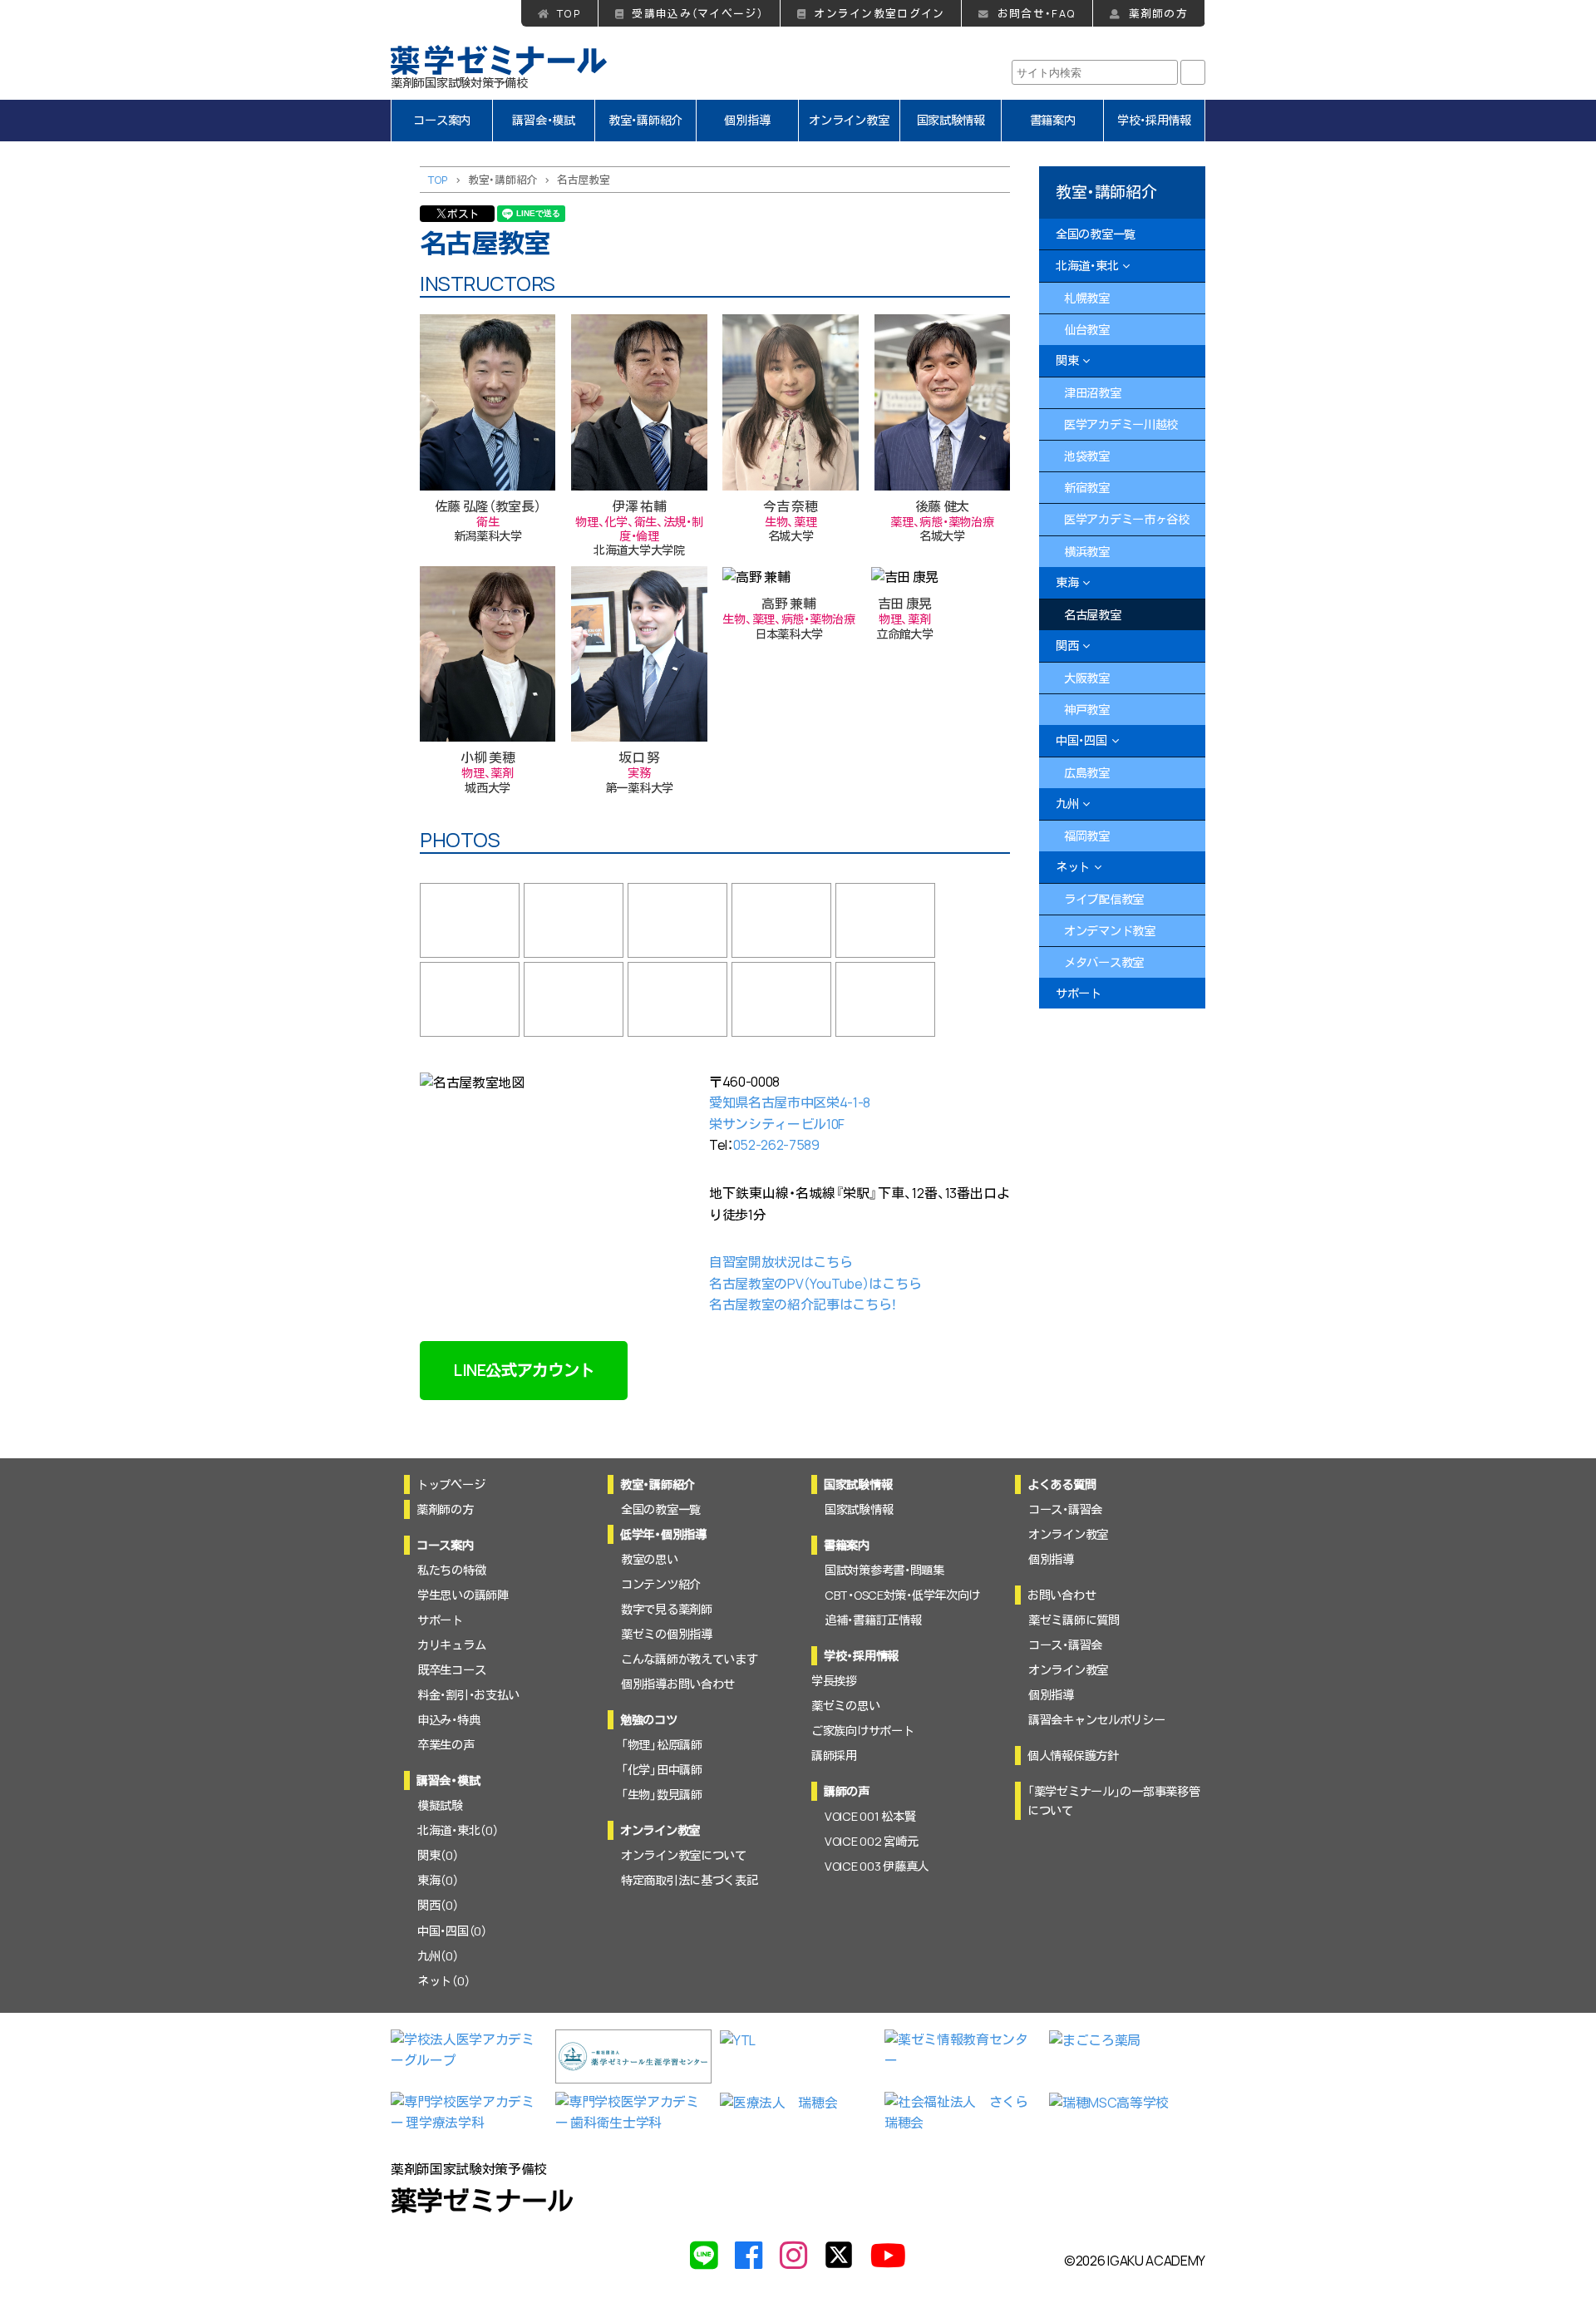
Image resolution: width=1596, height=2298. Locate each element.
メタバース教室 (1104, 962)
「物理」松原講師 (662, 1745)
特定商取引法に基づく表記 (690, 1880)
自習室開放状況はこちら (781, 1262)
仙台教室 (1087, 330)
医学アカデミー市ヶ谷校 (1127, 519)
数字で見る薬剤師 (667, 1609)
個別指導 (747, 120)
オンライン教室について (684, 1855)
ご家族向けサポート (862, 1731)
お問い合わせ (1062, 1595)
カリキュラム (451, 1645)
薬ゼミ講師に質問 (1074, 1620)
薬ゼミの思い (845, 1706)
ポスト (463, 214)
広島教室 (1087, 773)
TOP (569, 13)
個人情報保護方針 (1073, 1756)
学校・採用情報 (1154, 120)
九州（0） (438, 1956)
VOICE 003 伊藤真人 (877, 1866)
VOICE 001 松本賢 (870, 1816)
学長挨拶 (834, 1681)
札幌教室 (1087, 298)
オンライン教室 (849, 120)
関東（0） (438, 1855)
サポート (1079, 993)
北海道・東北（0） (458, 1830)
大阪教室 (1087, 678)
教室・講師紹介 (645, 120)
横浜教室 (1087, 552)
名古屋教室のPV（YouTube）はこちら (815, 1284)
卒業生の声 (446, 1745)
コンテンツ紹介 (661, 1584)
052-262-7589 (776, 1145)
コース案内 (442, 120)
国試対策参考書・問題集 (884, 1570)
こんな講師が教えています (690, 1659)
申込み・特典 (448, 1720)
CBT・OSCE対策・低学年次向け (902, 1595)
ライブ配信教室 (1104, 899)
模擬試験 (440, 1805)
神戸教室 (1087, 710)
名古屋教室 (1093, 615)
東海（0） (438, 1880)
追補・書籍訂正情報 (873, 1620)
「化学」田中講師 (662, 1770)
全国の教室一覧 (1096, 234)
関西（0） (438, 1905)
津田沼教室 (1093, 393)
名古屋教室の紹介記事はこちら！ (803, 1304)
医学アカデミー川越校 (1121, 424)
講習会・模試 (543, 120)
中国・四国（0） (452, 1931)
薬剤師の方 (1158, 13)
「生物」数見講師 (662, 1795)
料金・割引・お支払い (468, 1695)
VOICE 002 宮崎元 (871, 1841)
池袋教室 (1087, 456)
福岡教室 (1087, 836)
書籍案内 (1053, 120)
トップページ (451, 1484)
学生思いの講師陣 (463, 1595)
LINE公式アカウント (524, 1370)
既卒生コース (451, 1670)
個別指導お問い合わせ (678, 1684)
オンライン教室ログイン (879, 13)
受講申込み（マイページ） (697, 13)
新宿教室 (1087, 488)
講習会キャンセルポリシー (1097, 1720)
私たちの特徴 (451, 1570)
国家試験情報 (951, 120)
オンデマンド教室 (1110, 931)
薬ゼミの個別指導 (667, 1634)
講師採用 (834, 1756)
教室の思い (650, 1559)
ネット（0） (443, 1981)
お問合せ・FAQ (1037, 13)
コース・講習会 (1065, 1509)
